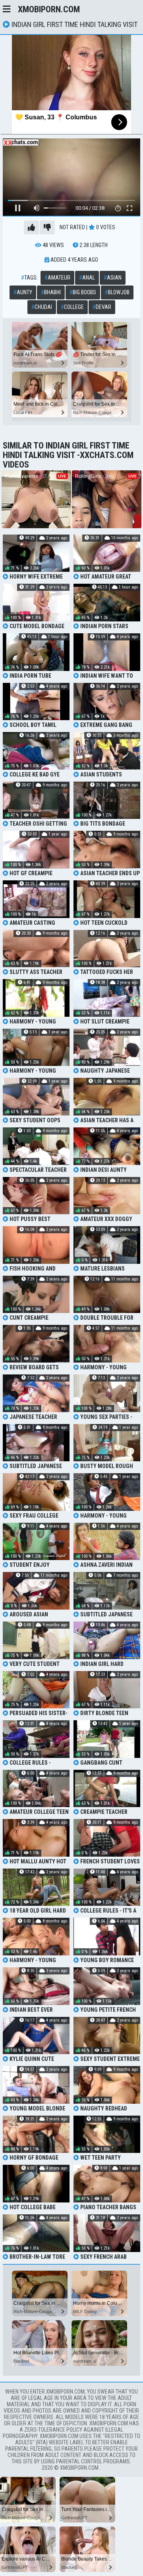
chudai (42, 307)
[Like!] (31, 227)
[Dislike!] (47, 227)
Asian (113, 278)
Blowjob (117, 292)
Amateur (57, 278)
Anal (87, 278)
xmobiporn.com (49, 9)
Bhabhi (51, 292)
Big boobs (83, 292)
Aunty (23, 292)
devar (102, 307)
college (72, 307)
